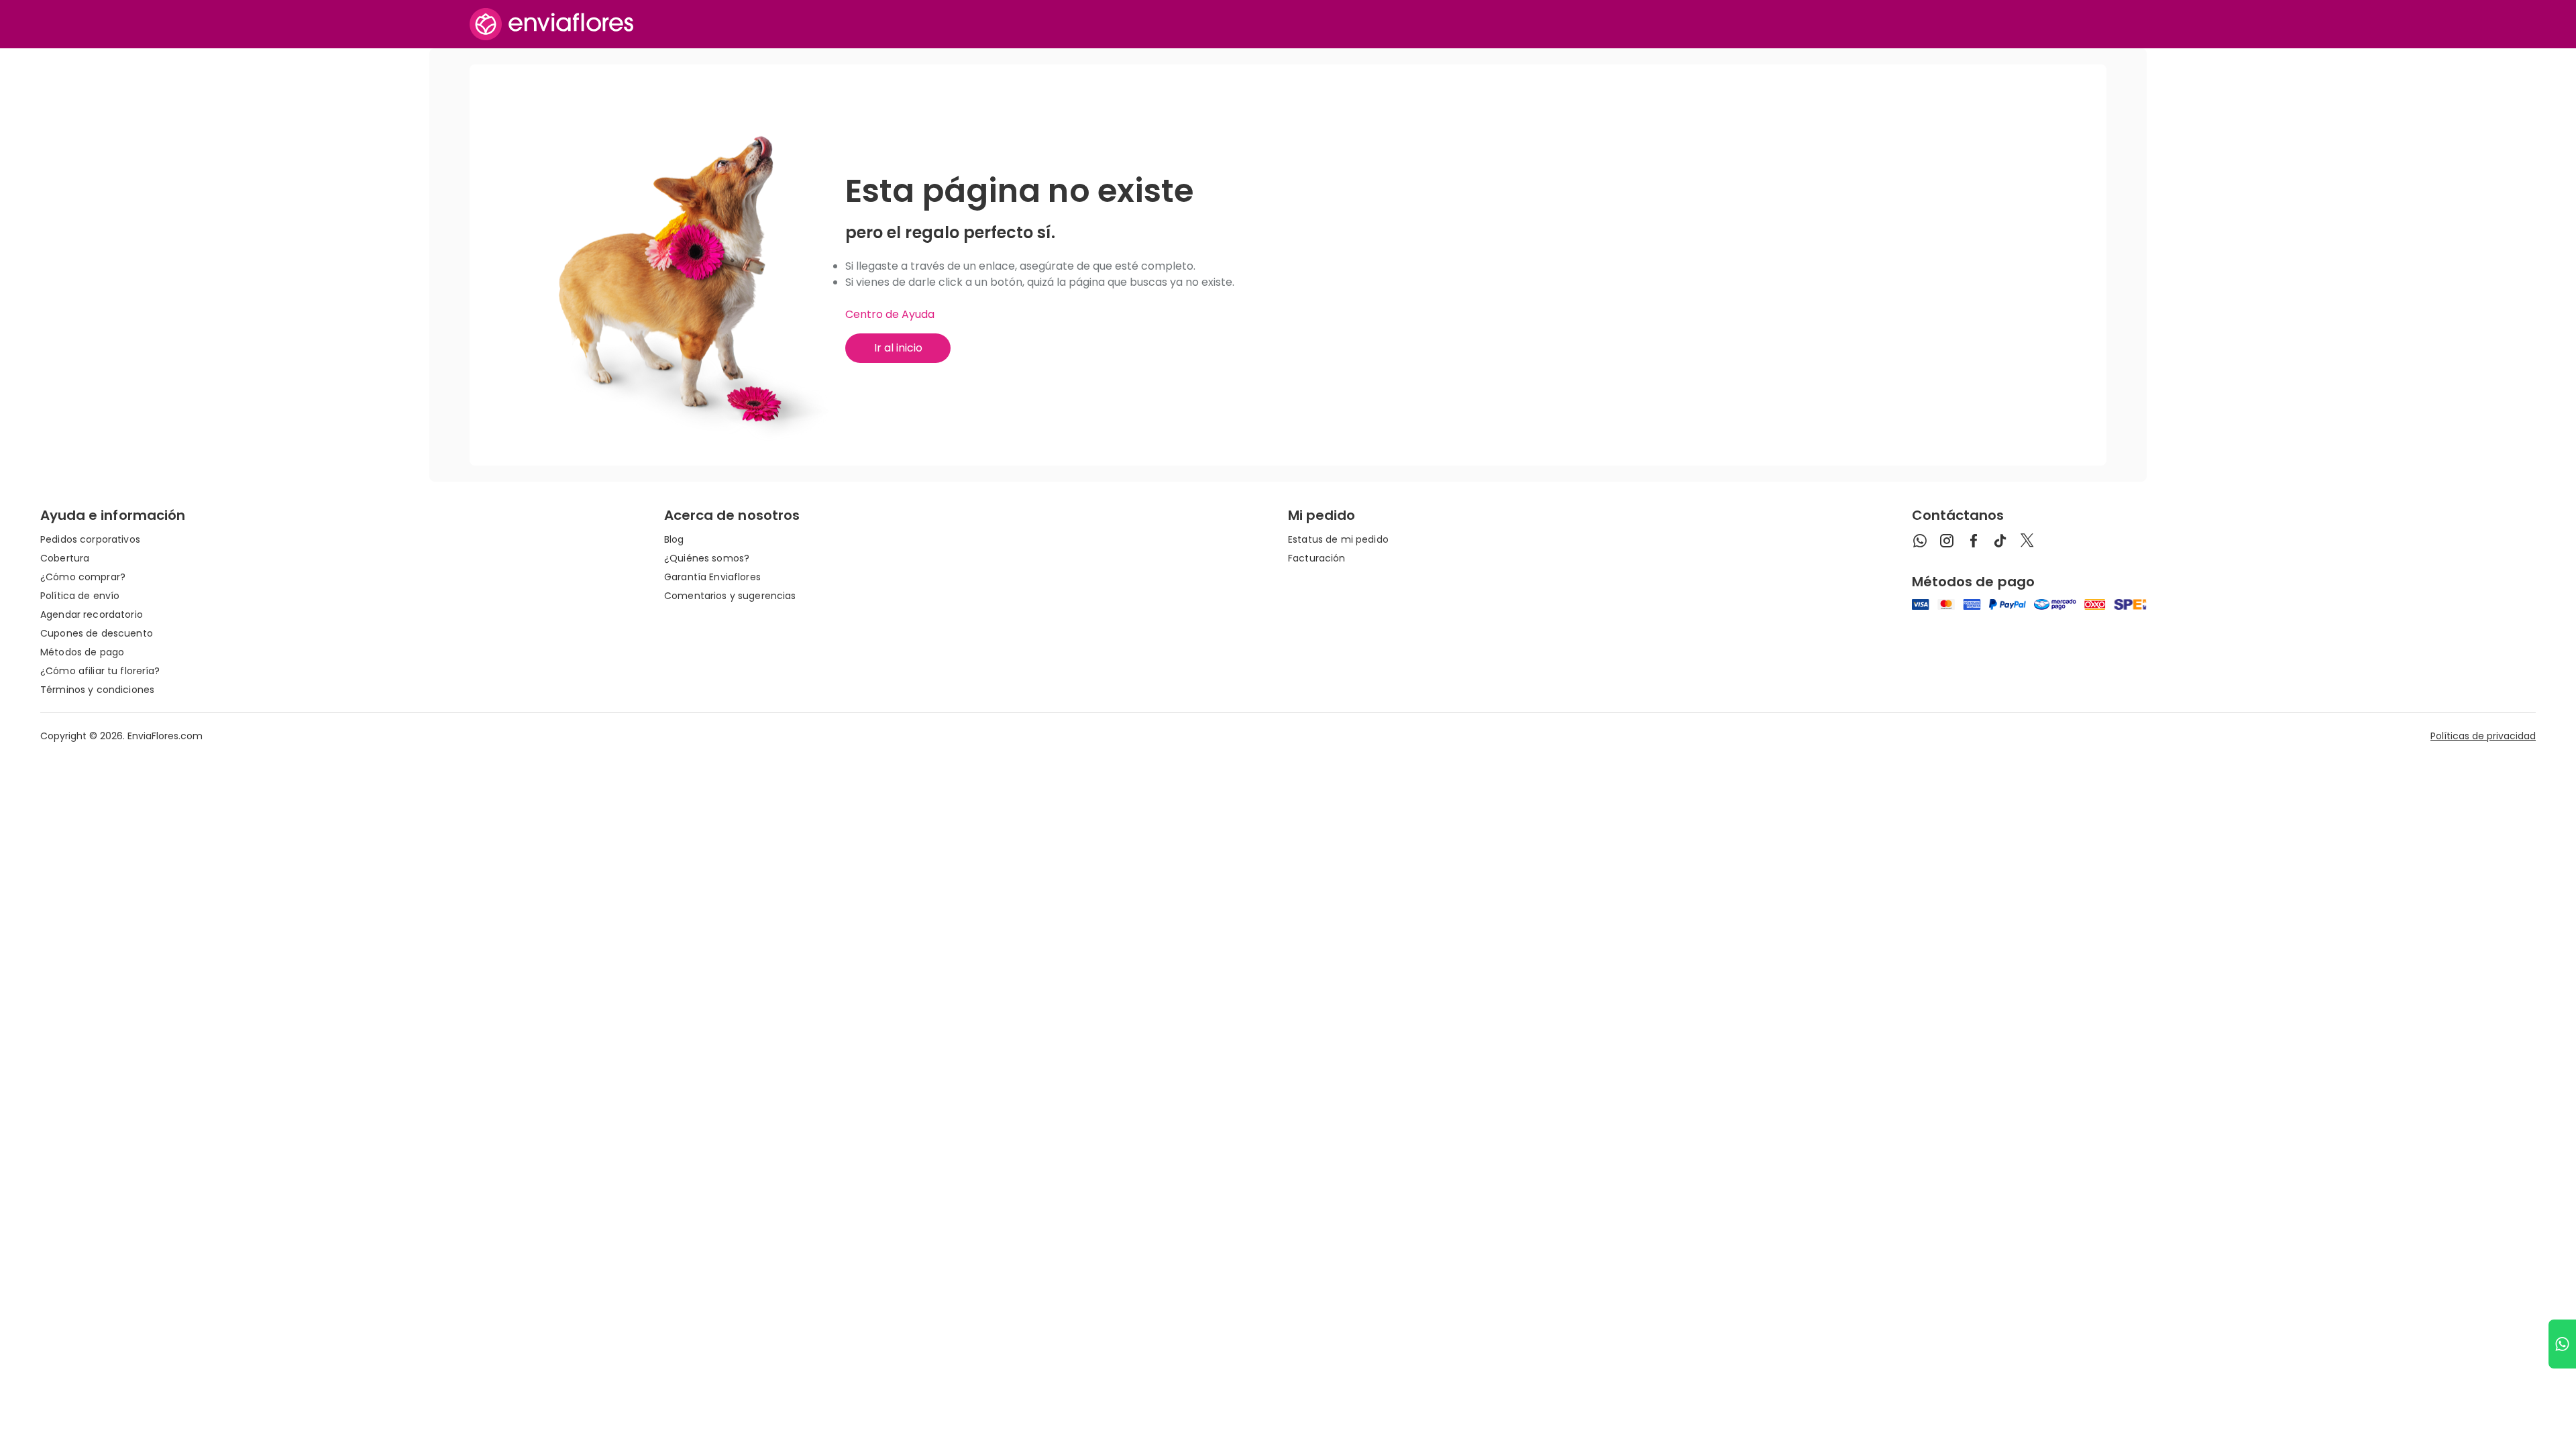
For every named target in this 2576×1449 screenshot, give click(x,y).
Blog (674, 539)
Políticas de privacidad (2483, 736)
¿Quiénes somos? (707, 558)
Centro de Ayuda (890, 314)
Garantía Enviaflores (712, 577)
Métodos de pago (82, 652)
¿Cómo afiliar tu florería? (100, 671)
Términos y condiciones (97, 690)
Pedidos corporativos (90, 539)
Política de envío (80, 596)
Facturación (1317, 558)
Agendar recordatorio (92, 614)
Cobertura (65, 558)
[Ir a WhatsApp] (2562, 1344)
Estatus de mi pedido (1338, 539)
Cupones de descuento (97, 633)
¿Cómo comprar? (83, 577)
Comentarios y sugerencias (730, 596)
